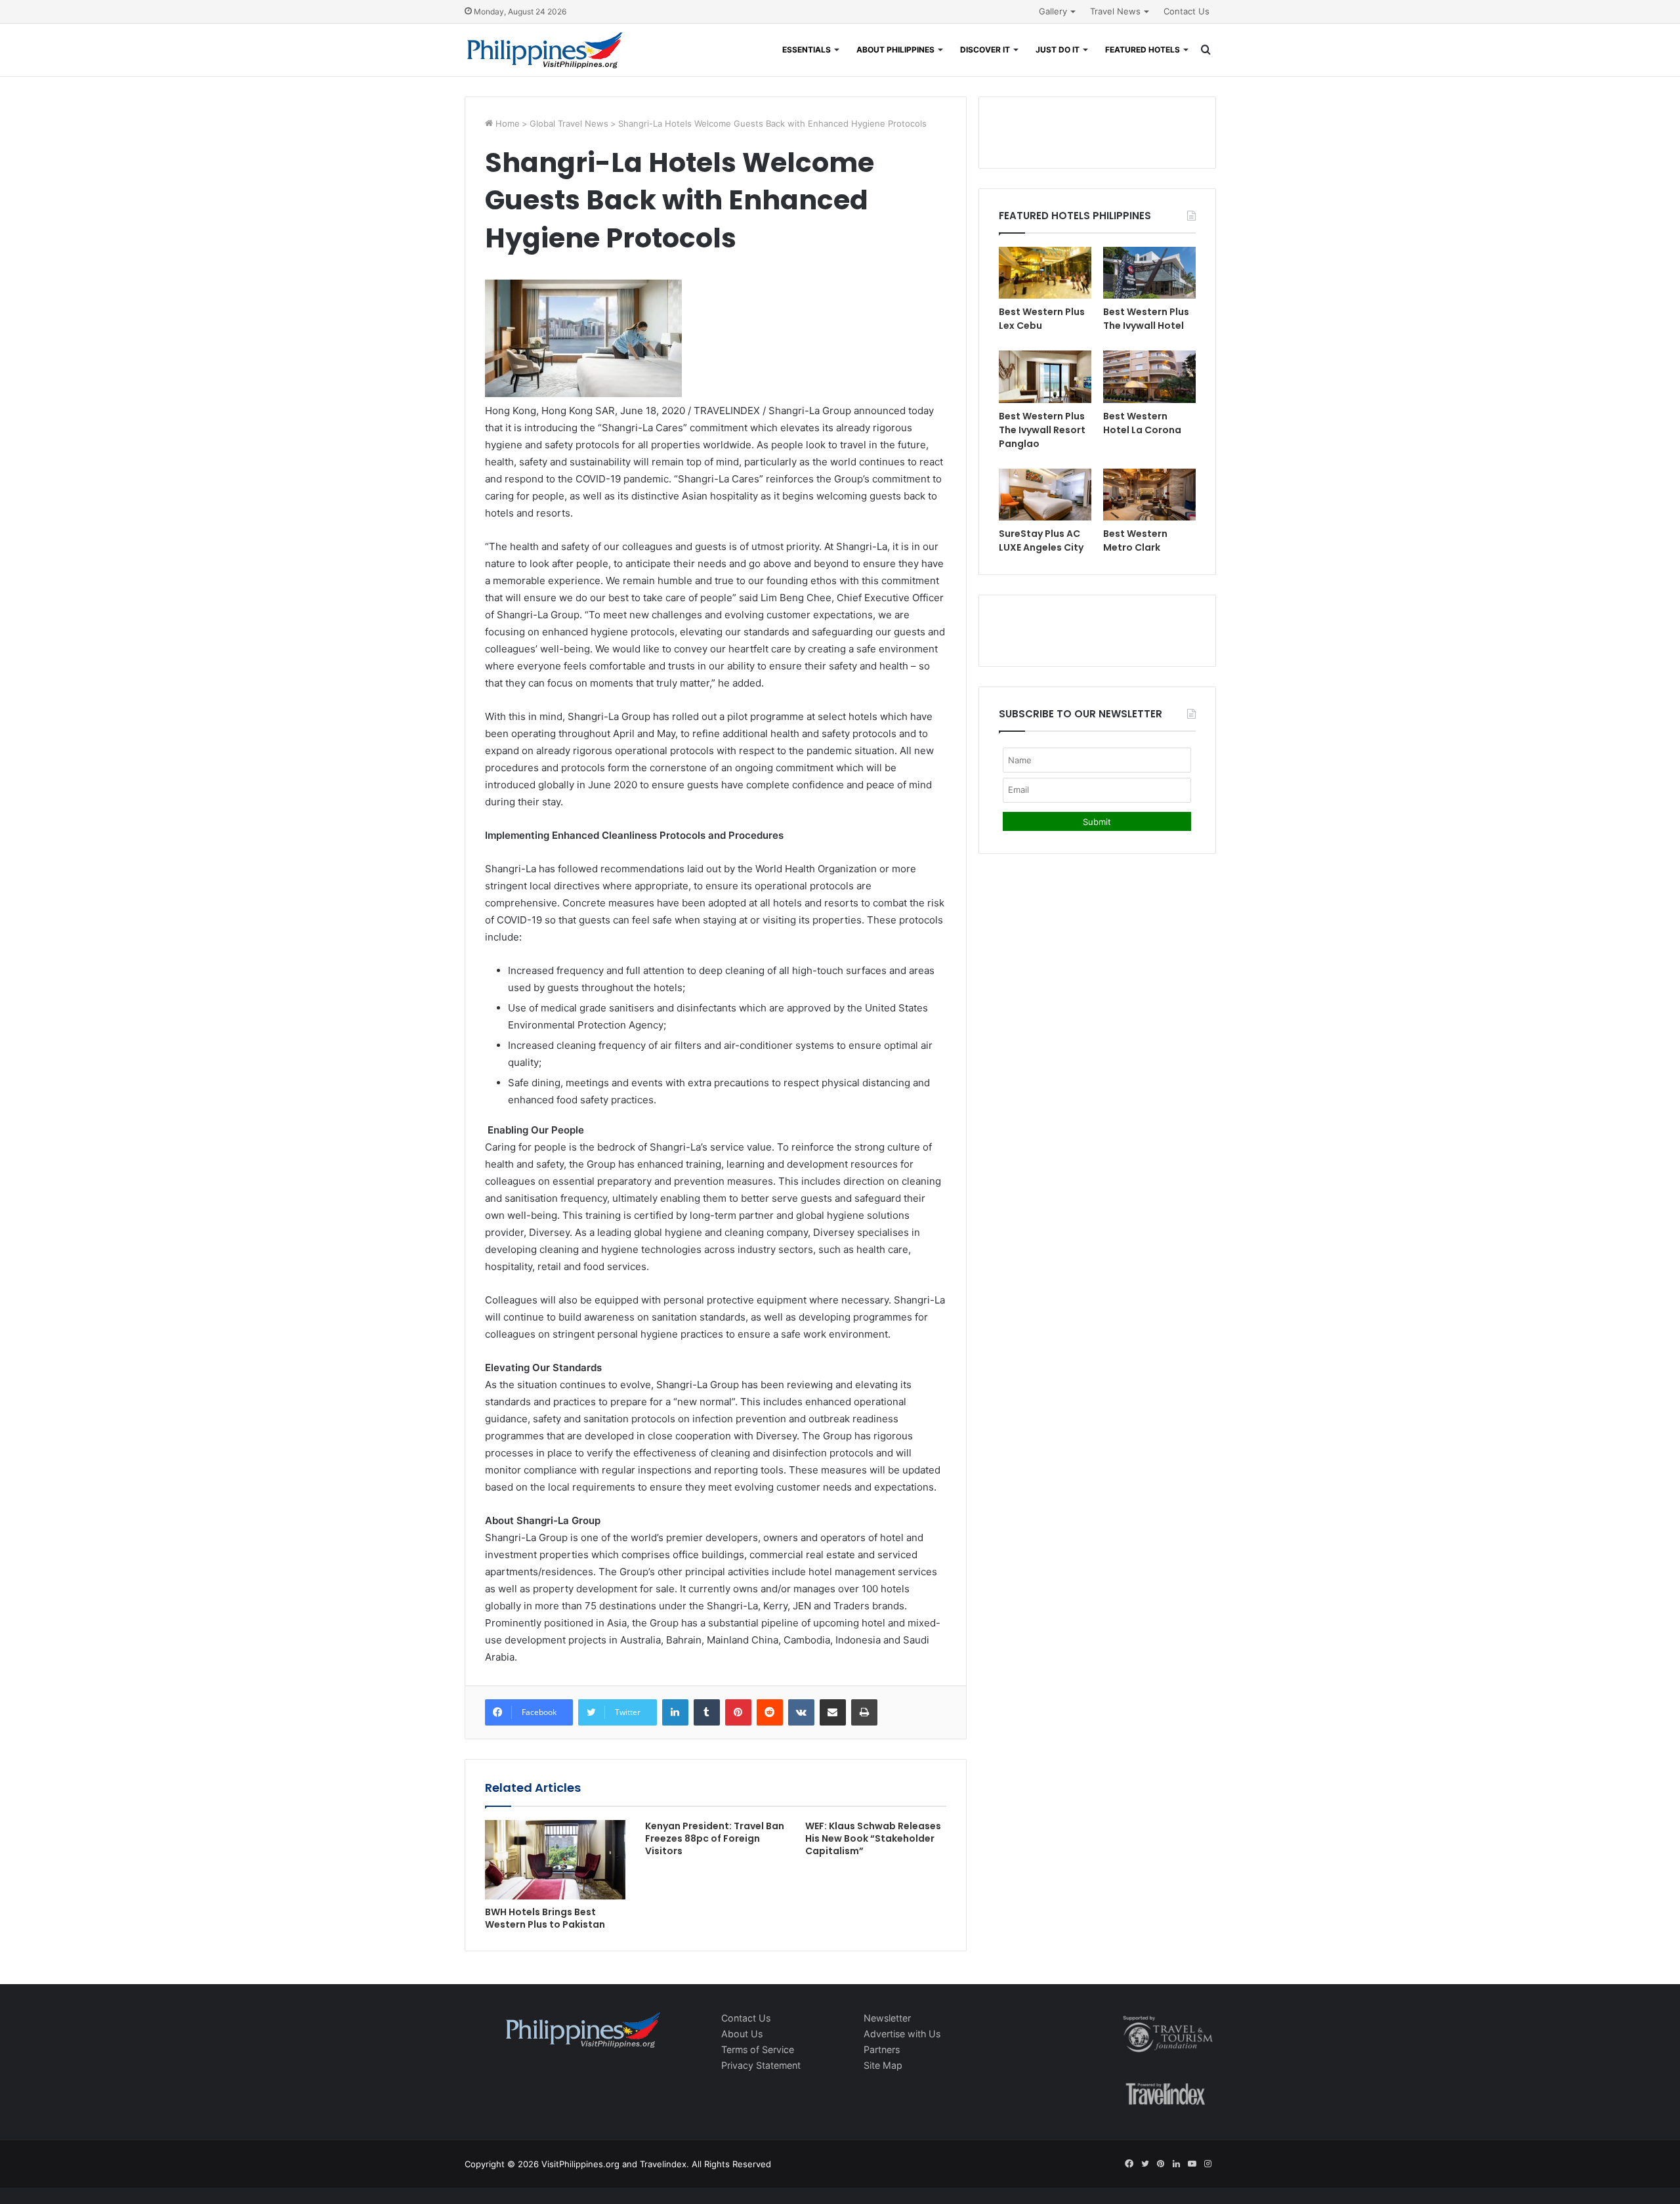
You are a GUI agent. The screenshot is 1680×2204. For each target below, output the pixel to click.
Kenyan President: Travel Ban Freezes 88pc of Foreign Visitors (715, 1838)
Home (506, 123)
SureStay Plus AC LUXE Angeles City (1041, 540)
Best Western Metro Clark (1135, 540)
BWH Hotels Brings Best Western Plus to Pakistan (545, 1918)
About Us (742, 2034)
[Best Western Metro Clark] (1149, 495)
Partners (882, 2049)
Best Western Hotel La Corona (1142, 423)
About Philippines (895, 50)
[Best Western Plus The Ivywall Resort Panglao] (1045, 376)
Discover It (985, 50)
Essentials (807, 50)
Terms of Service (758, 2049)
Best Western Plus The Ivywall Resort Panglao (1042, 430)
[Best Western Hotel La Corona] (1149, 376)
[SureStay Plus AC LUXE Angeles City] (1045, 495)
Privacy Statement (761, 2065)
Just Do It (1058, 50)
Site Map (883, 2065)
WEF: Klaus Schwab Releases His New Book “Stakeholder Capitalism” (873, 1838)
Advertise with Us (902, 2034)
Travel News (1115, 11)
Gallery (1053, 11)
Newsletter (887, 2018)
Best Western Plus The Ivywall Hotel (1146, 319)
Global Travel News (569, 123)
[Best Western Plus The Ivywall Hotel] (1149, 273)
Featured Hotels (1143, 50)
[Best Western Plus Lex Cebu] (1045, 273)
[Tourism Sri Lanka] (545, 50)
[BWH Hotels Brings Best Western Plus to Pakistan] (555, 1860)
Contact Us (1186, 11)
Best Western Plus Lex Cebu (1042, 319)
